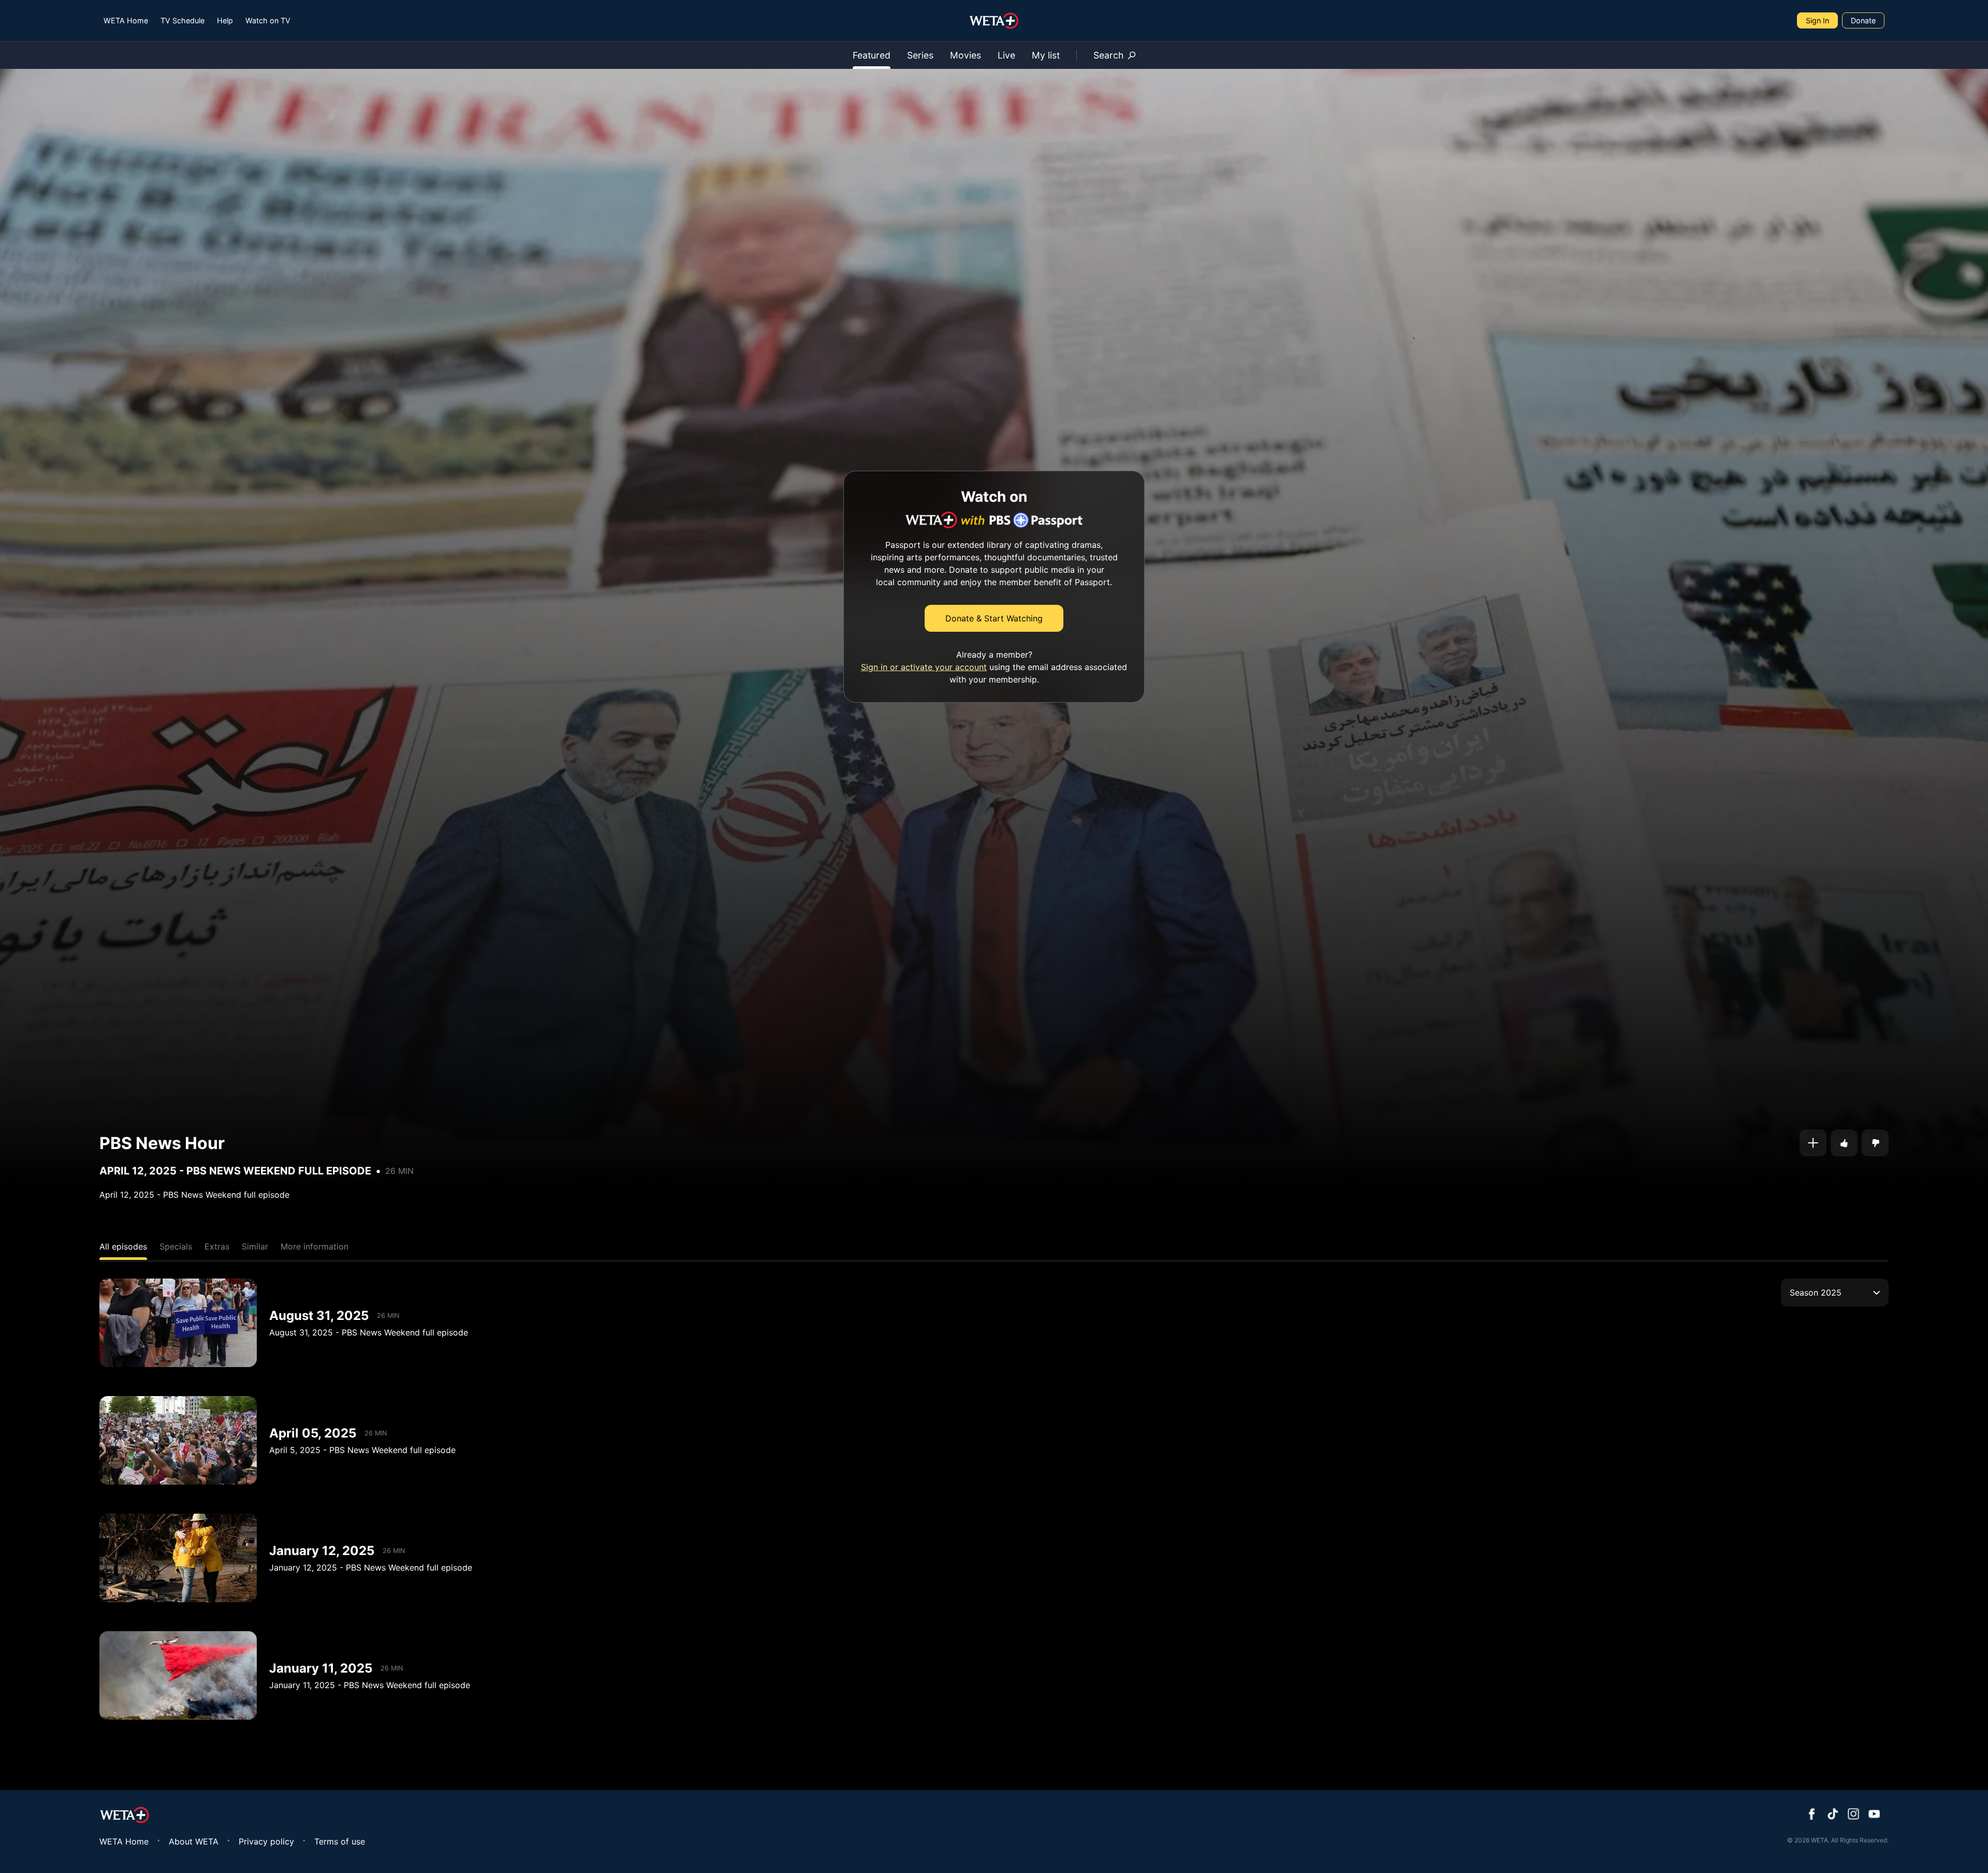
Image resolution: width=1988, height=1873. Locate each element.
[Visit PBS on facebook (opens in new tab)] (1812, 1815)
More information (315, 1246)
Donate (1863, 20)
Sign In (1817, 20)
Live (1006, 55)
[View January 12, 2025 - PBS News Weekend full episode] (178, 1558)
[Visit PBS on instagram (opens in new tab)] (1853, 1815)
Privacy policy (266, 1841)
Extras (217, 1246)
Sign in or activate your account (924, 667)
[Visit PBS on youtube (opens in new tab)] (1874, 1815)
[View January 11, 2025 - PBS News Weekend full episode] (178, 1675)
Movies (966, 55)
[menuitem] (126, 20)
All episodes (123, 1246)
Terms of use (340, 1841)
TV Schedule (182, 20)
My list (1046, 55)
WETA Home (126, 20)
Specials (176, 1246)
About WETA (194, 1841)
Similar (255, 1246)
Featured (872, 55)
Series (920, 55)
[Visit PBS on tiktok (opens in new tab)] (1833, 1815)
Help (225, 20)
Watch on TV (268, 20)
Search (1108, 55)
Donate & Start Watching (994, 618)
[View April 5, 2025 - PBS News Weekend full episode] (178, 1440)
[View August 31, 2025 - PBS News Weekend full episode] (178, 1323)
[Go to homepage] (994, 21)
